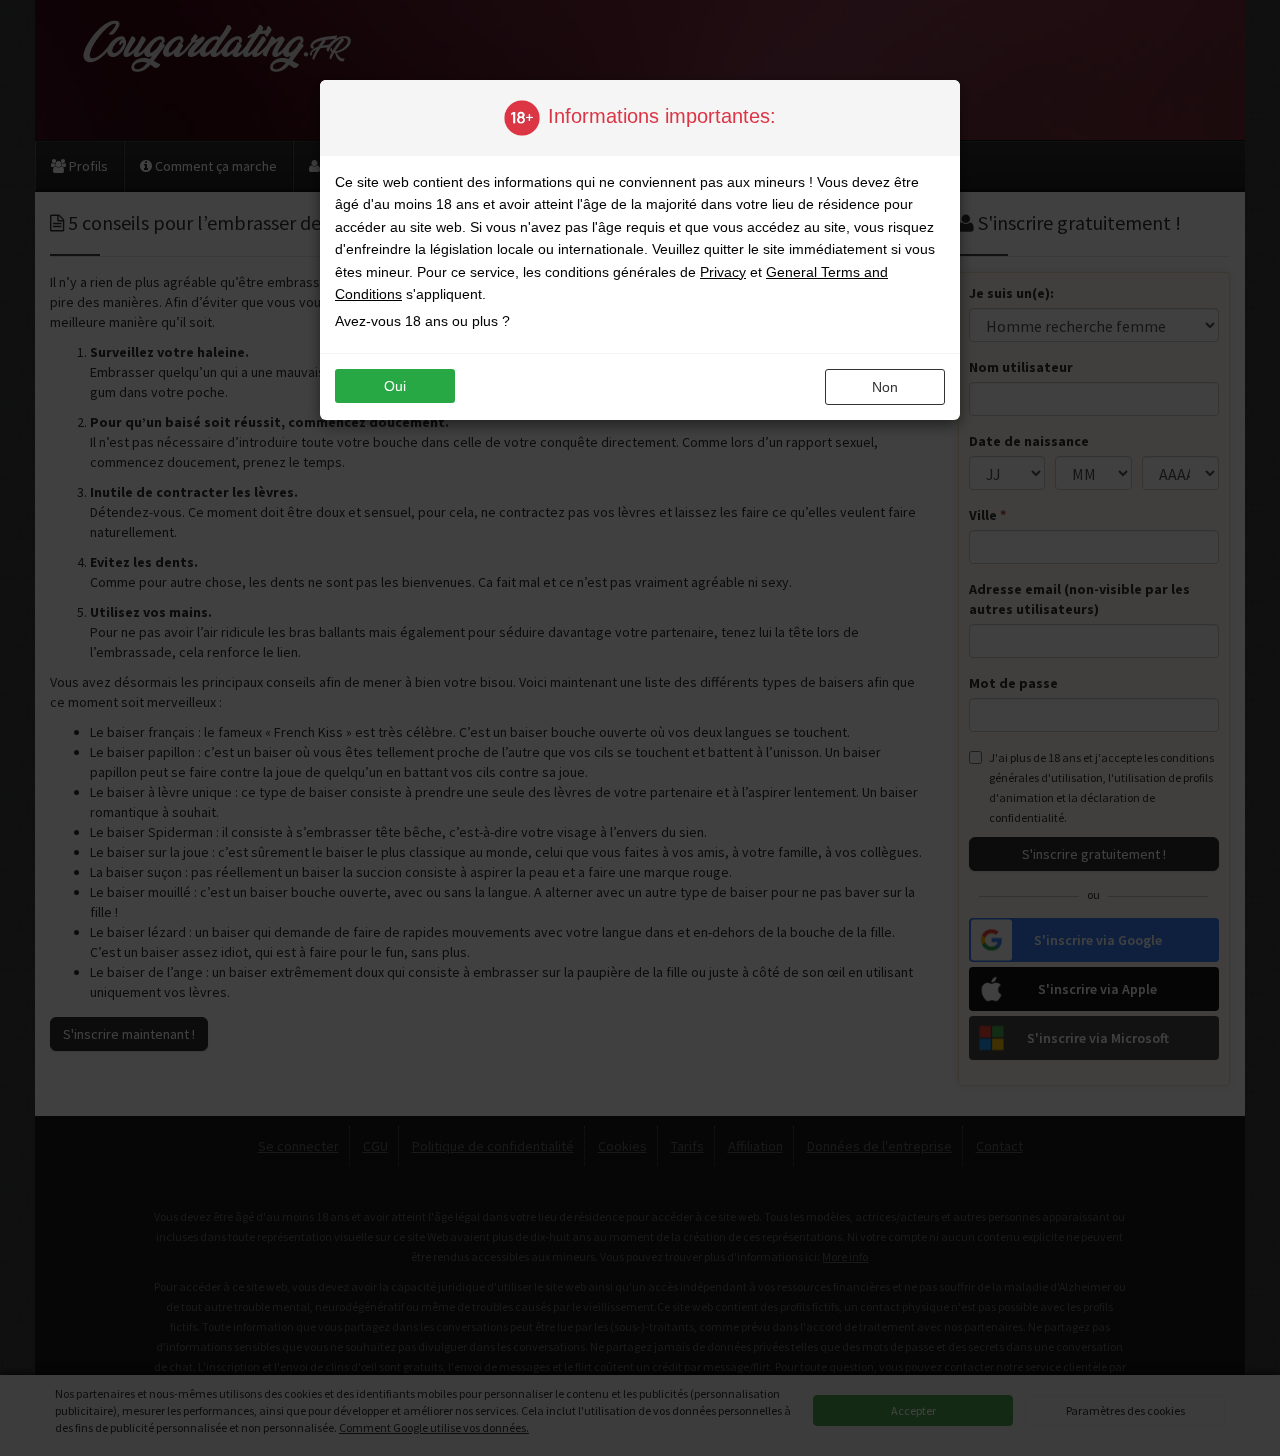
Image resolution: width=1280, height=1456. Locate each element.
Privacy (723, 272)
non (885, 387)
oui (395, 386)
